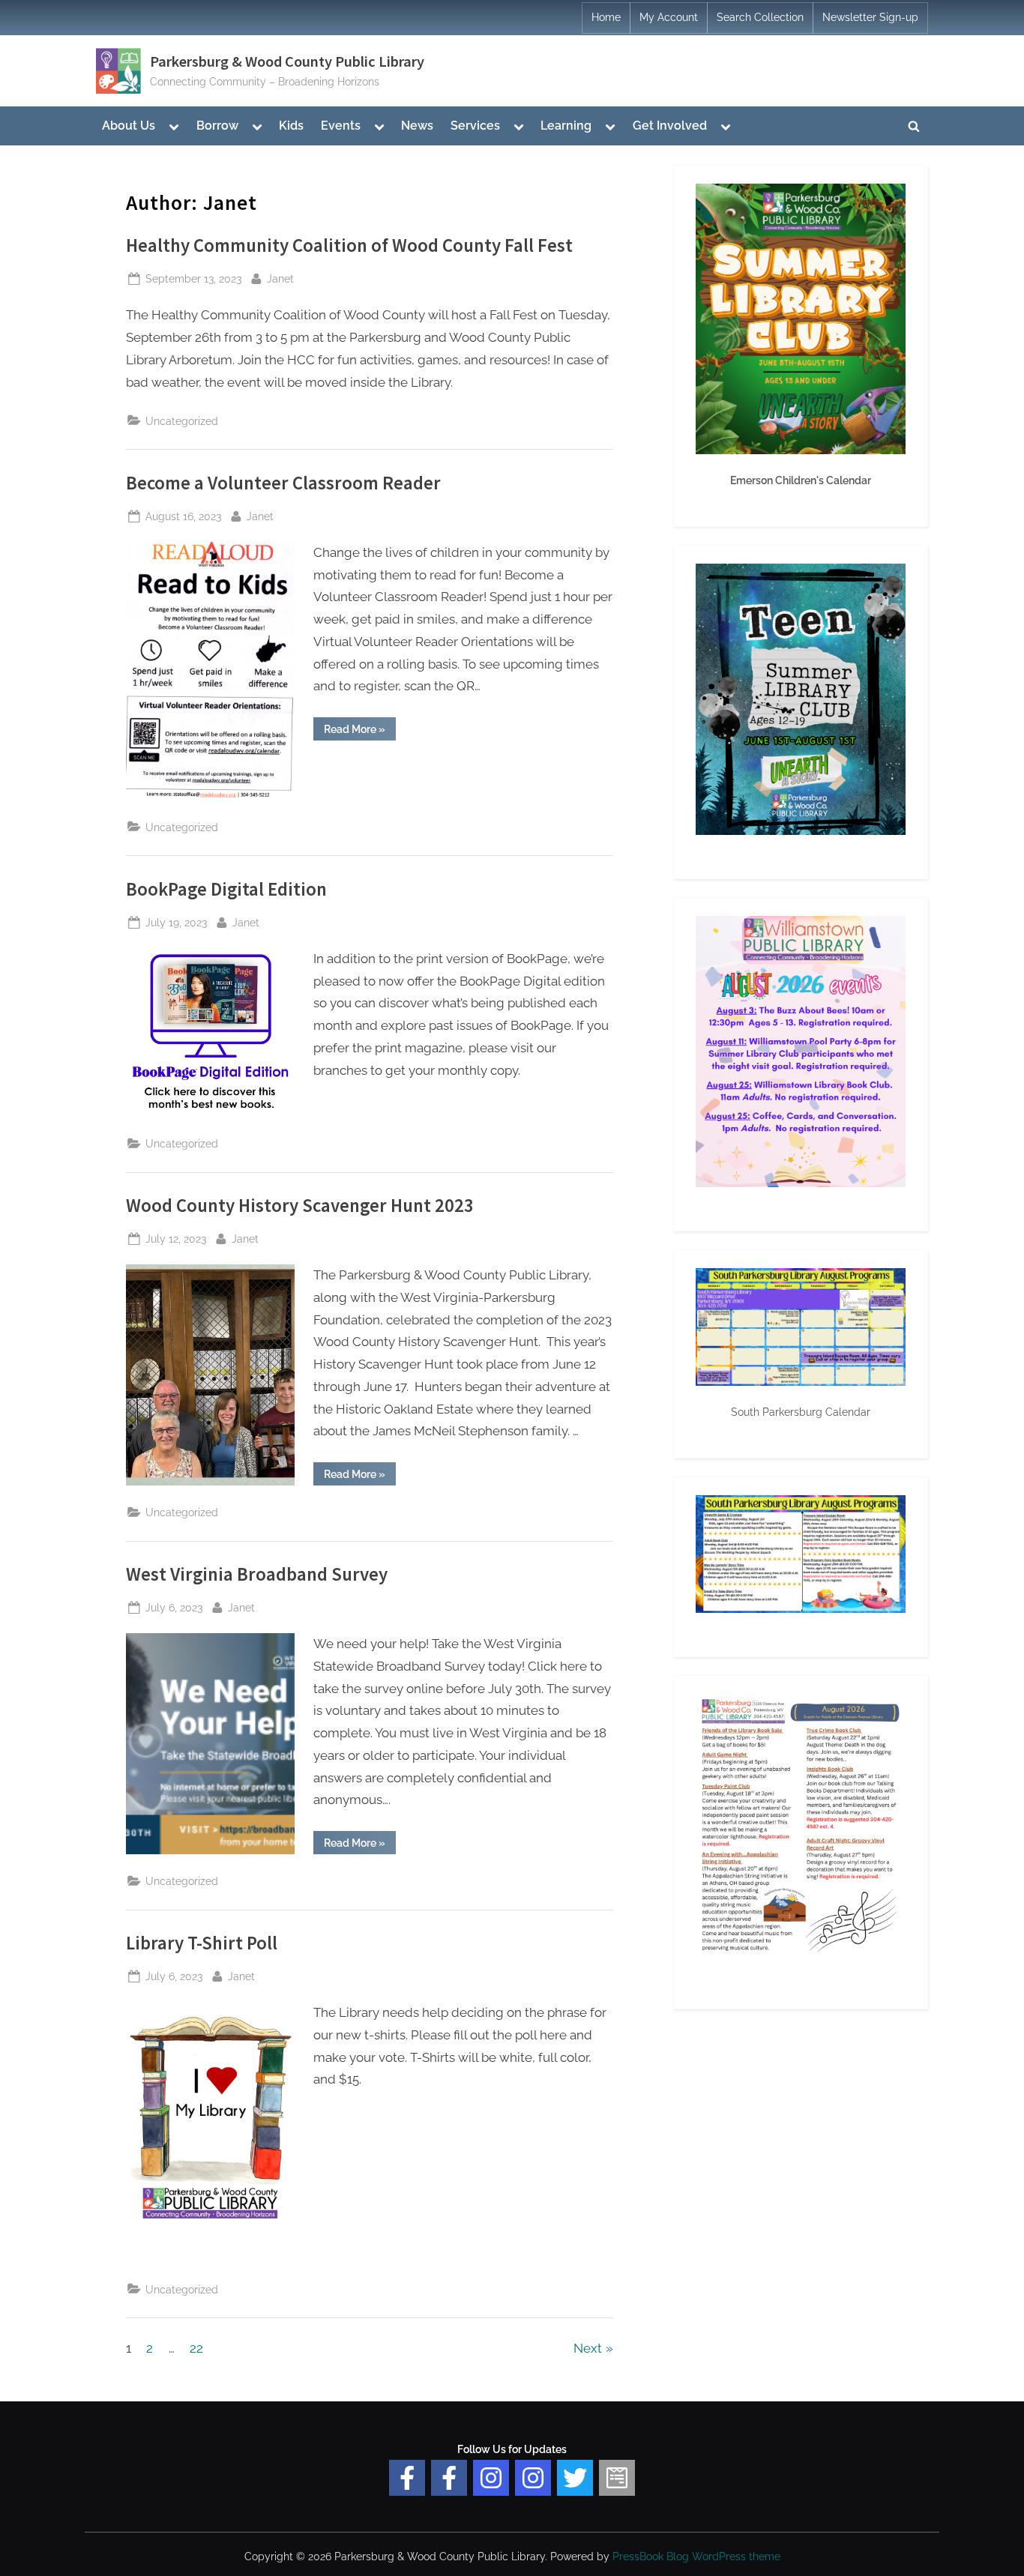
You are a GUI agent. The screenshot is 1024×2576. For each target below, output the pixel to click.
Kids (291, 126)
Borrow (217, 126)
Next (588, 2348)
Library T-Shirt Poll (202, 1943)
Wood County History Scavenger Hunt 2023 (300, 1206)
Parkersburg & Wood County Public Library (287, 61)
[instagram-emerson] (491, 2478)
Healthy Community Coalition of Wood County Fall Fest (349, 245)
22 (196, 2348)
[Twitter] (575, 2478)
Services (475, 126)
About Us (129, 126)
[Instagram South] (533, 2478)
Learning (566, 126)
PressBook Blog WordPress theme (696, 2557)
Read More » (360, 732)
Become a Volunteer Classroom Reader (283, 483)
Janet (280, 278)
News (417, 126)
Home (606, 17)
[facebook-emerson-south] (407, 2478)
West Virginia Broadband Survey (257, 1574)
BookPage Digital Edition (226, 889)
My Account (669, 17)
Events (341, 126)
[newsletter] (617, 2478)
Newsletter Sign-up (870, 17)
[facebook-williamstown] (449, 2478)
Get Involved (670, 126)
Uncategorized (182, 421)
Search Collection (760, 17)
